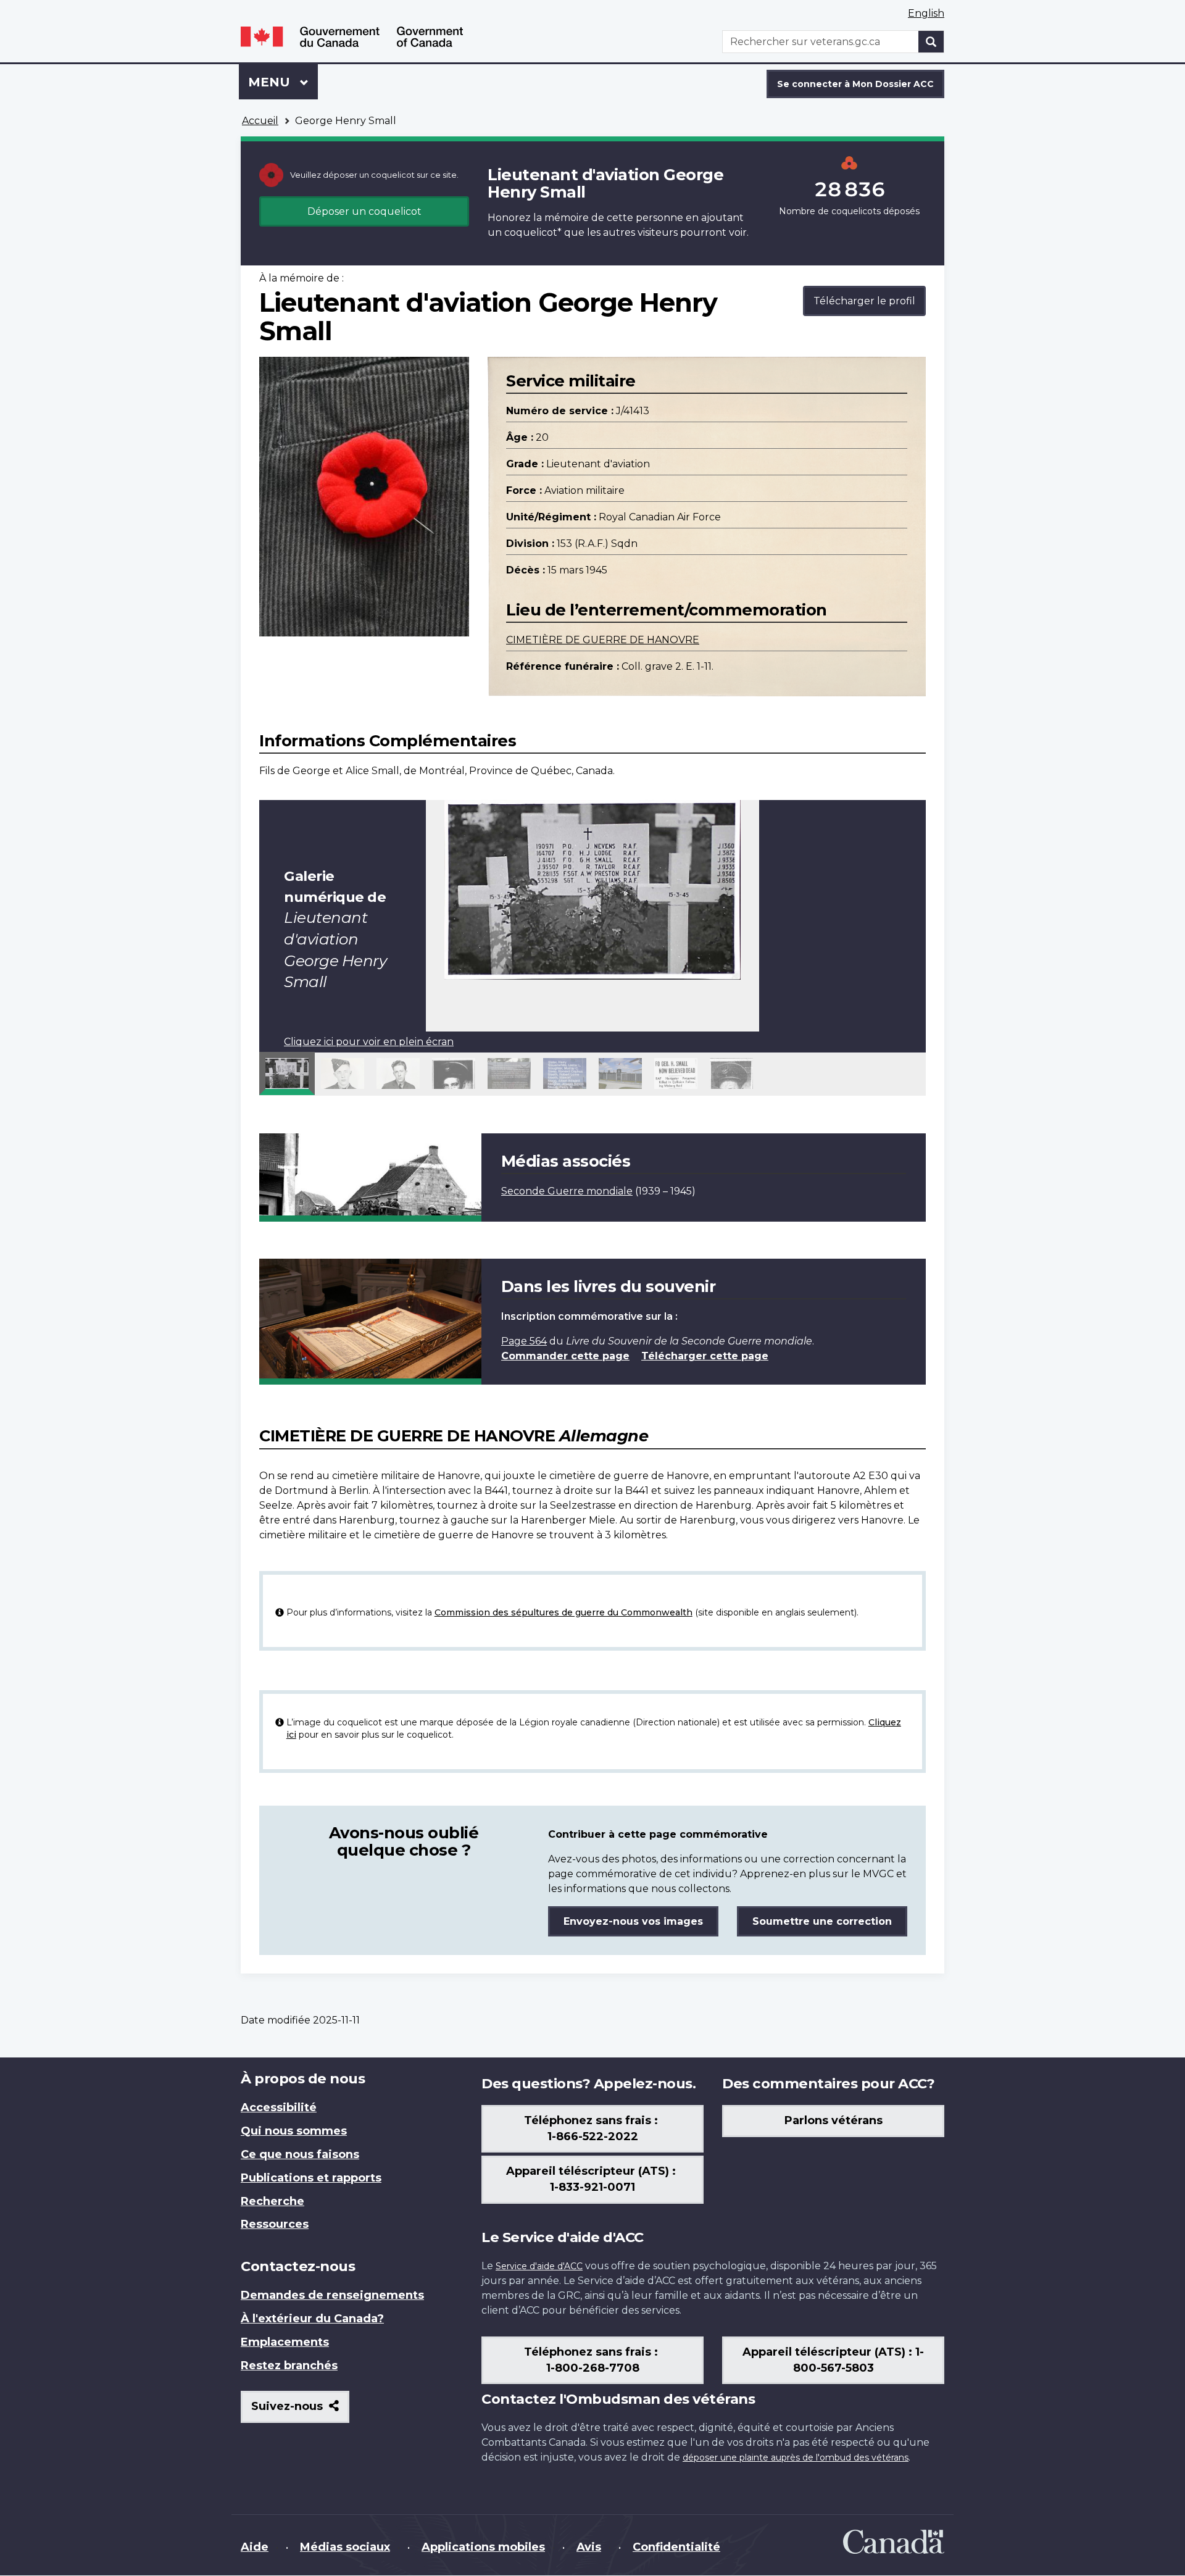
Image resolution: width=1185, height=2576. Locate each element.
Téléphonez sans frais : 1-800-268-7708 (592, 2360)
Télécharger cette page (705, 1356)
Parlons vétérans (834, 2120)
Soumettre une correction (822, 1921)
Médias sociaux (345, 2547)
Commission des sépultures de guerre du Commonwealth (563, 1612)
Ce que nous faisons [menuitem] (300, 2154)
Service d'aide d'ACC (539, 2266)
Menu (283, 82)
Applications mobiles (483, 2547)
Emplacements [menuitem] (285, 2342)
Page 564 (524, 1341)
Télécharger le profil (864, 301)
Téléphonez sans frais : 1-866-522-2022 (592, 2128)
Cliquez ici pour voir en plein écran (369, 1042)
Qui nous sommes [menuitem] (294, 2131)
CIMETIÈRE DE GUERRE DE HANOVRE (603, 640)
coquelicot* (533, 232)
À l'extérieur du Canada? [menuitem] (312, 2319)
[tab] (287, 1073)
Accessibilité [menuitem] (279, 2107)
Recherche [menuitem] (272, 2201)
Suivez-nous (300, 2411)
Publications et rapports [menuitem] (311, 2178)
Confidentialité (676, 2547)
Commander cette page (565, 1356)
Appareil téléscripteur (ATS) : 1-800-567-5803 (833, 2360)
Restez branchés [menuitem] (289, 2366)
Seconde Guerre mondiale (567, 1191)
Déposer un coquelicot (364, 211)
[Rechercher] (931, 42)
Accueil (260, 121)
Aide (255, 2547)
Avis (589, 2547)
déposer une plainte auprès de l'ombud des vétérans (796, 2457)
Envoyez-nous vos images (633, 1921)
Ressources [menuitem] (275, 2224)
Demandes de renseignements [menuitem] (332, 2295)
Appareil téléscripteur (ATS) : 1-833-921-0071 (592, 2179)
